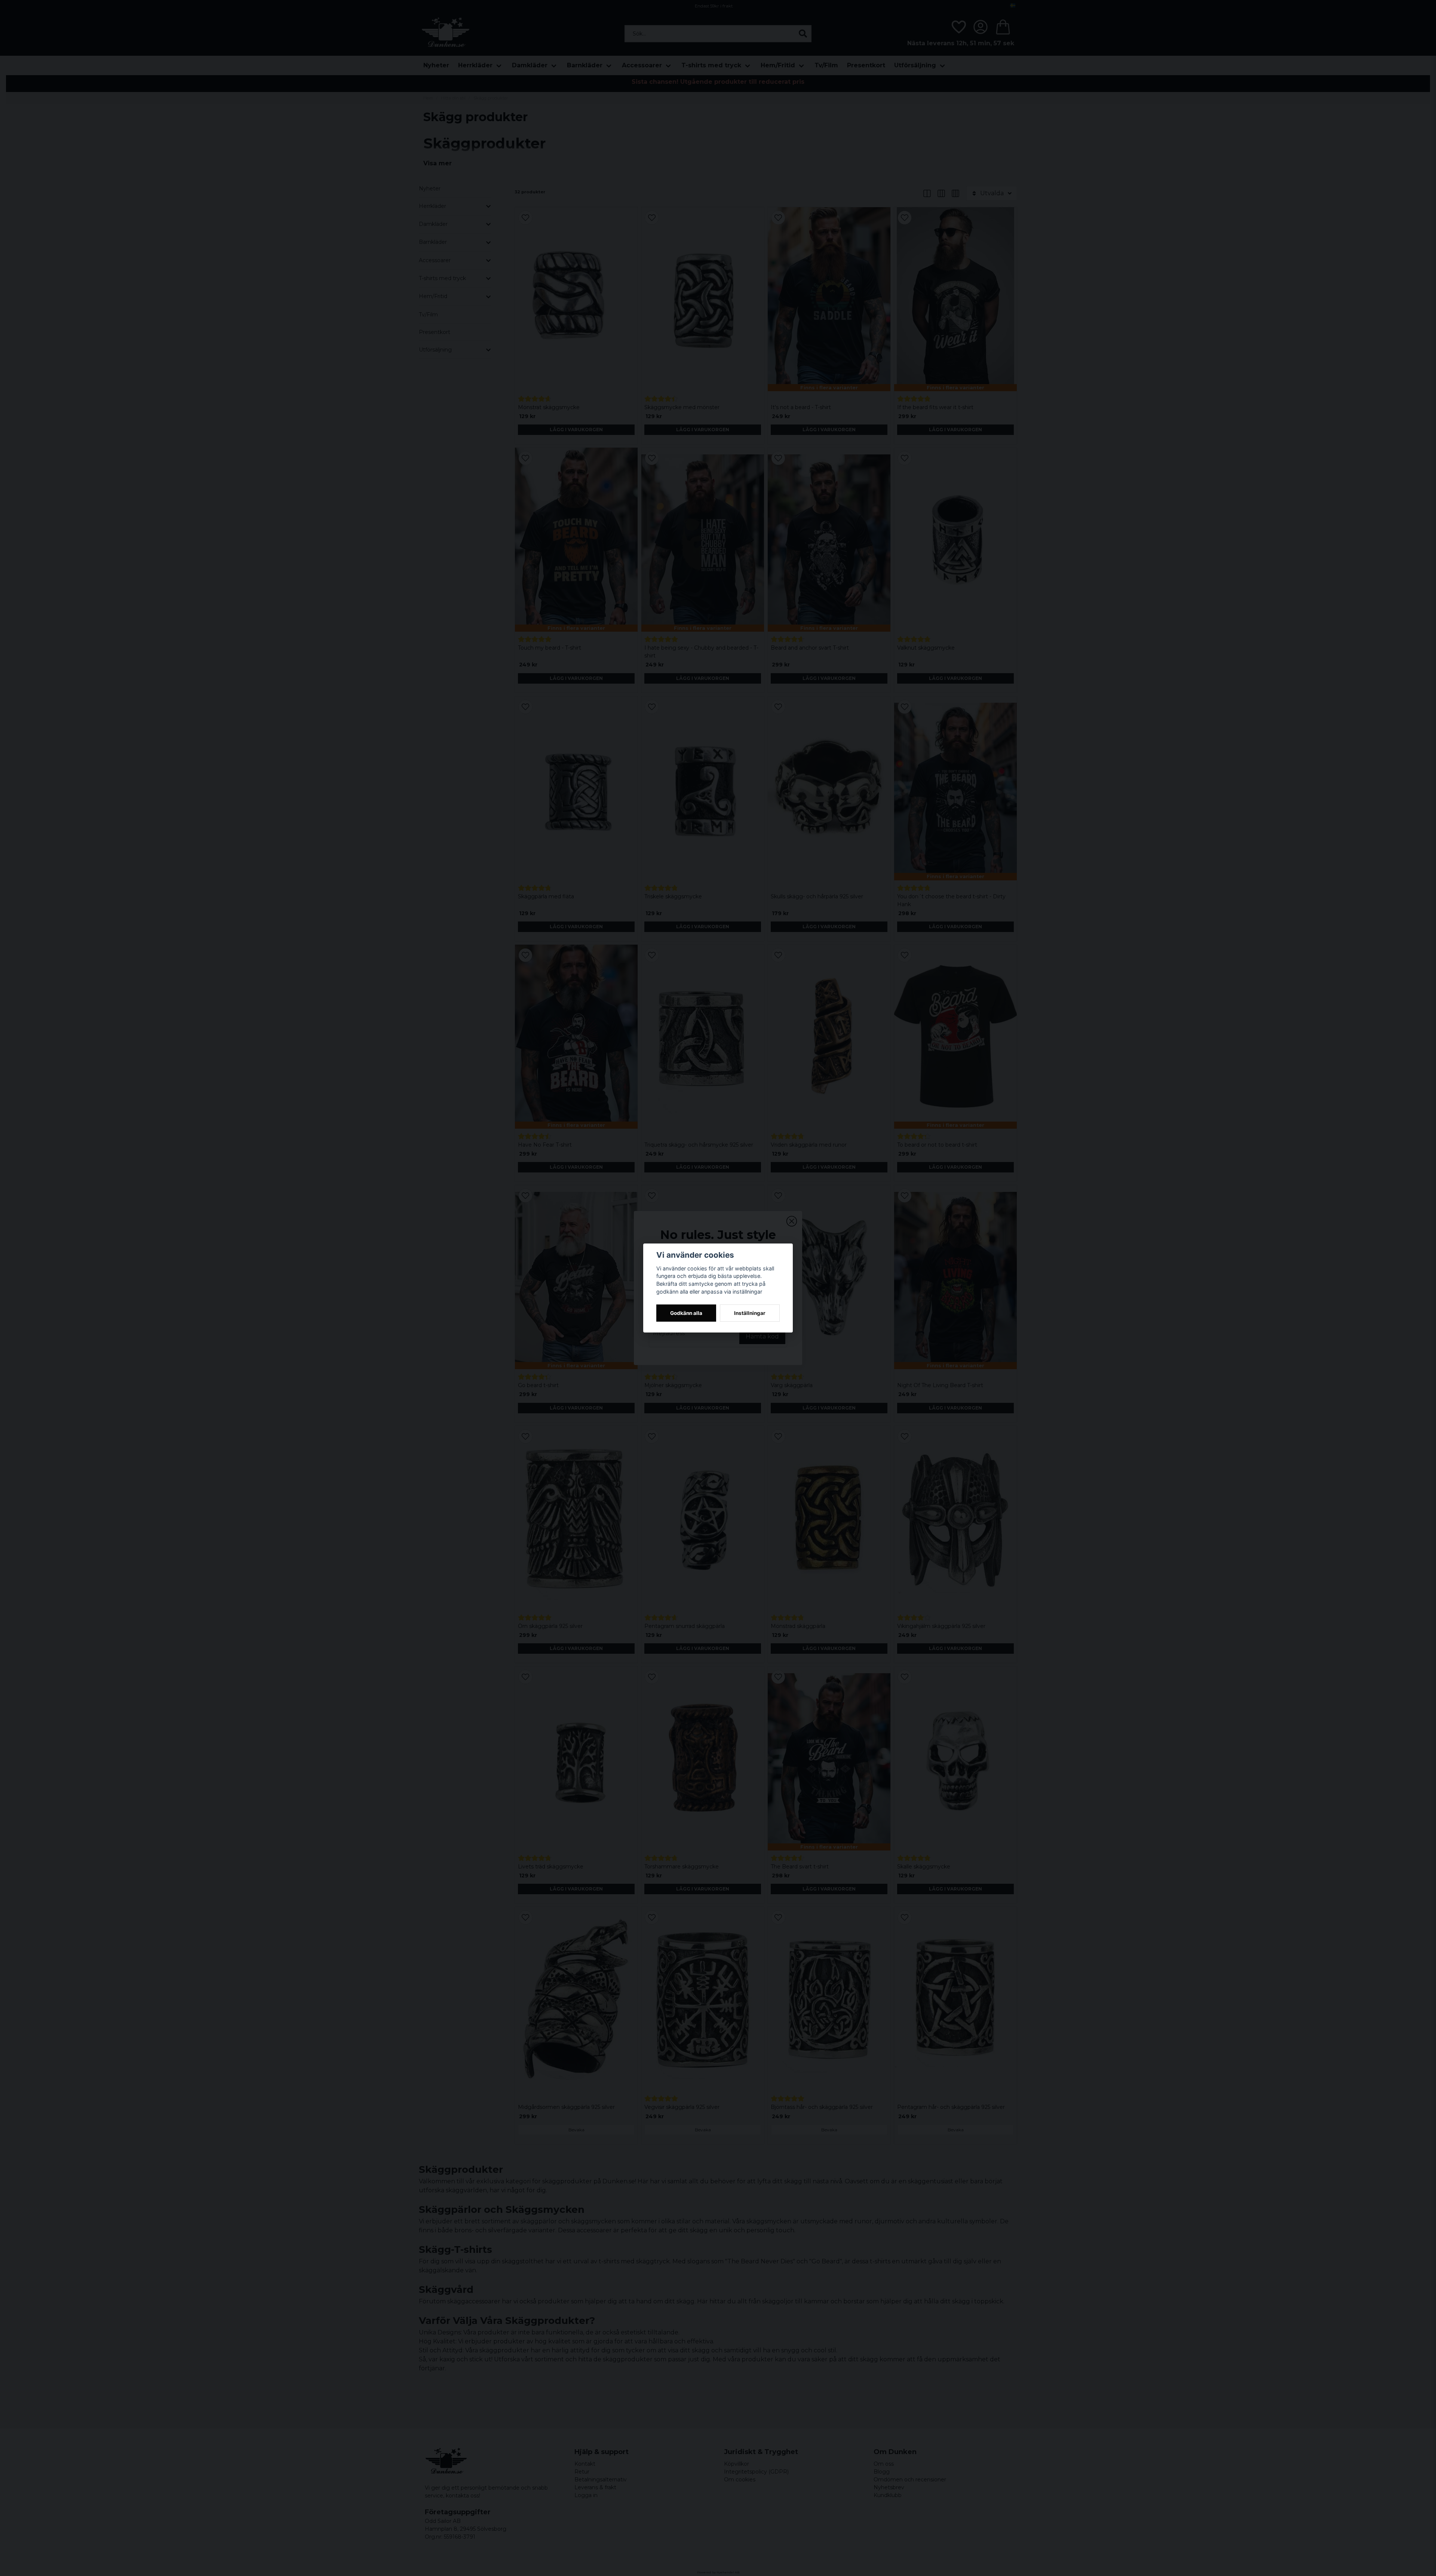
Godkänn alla (686, 1313)
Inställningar (750, 1313)
